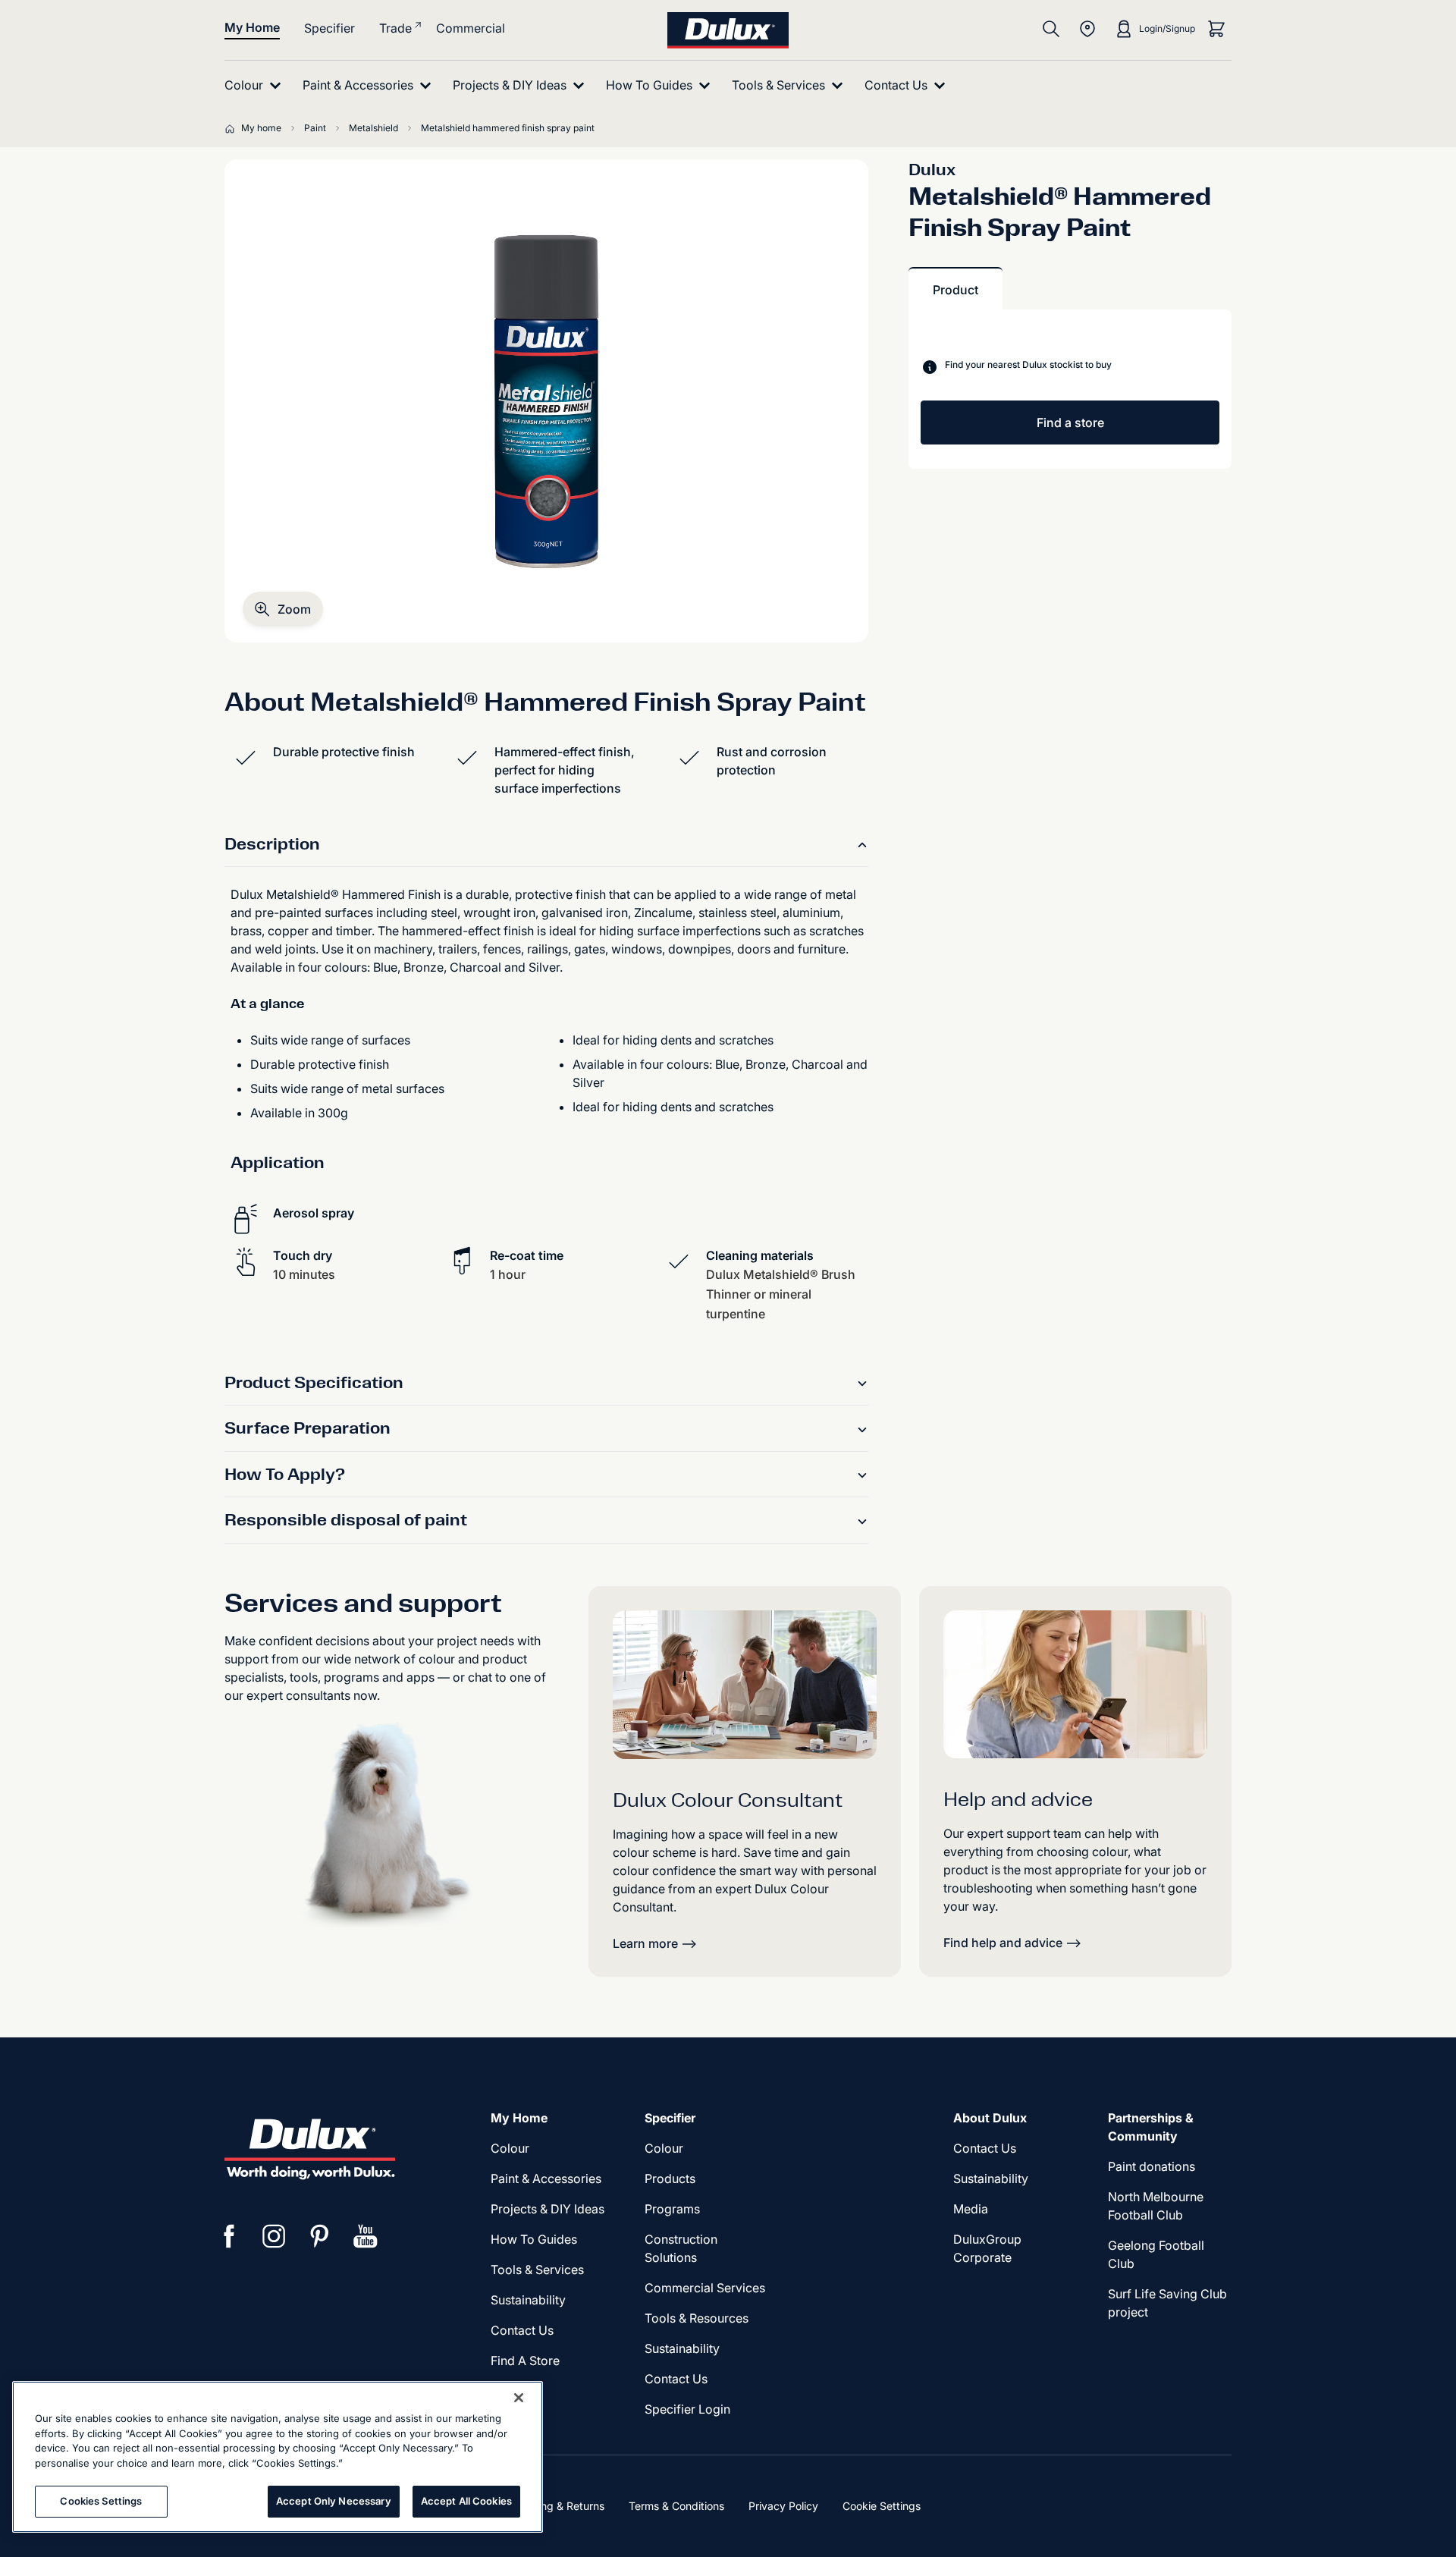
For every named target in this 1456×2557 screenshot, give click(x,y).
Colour (510, 2148)
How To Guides (534, 2239)
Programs (672, 2209)
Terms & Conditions (676, 2506)
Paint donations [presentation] (1152, 2166)
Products (670, 2178)
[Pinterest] (320, 2236)
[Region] (1087, 29)
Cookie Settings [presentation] (882, 2506)
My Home (252, 27)
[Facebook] (229, 2236)
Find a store (1070, 423)
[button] (283, 609)
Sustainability (682, 2348)
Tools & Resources (697, 2318)
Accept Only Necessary (334, 2501)
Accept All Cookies (466, 2501)
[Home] (233, 128)
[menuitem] (256, 85)
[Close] (519, 2398)
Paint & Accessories (546, 2178)
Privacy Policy (783, 2506)
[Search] (1051, 29)
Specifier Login (687, 2409)
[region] (278, 2457)
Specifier (329, 28)
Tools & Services (537, 2270)
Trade (395, 28)
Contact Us (522, 2330)
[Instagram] (275, 2236)
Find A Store (525, 2361)
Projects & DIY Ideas (548, 2209)
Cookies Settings (101, 2501)
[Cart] (1216, 29)
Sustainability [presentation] (528, 2300)
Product (955, 290)
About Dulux (990, 2118)
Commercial (471, 28)
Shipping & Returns (557, 2506)
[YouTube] (366, 2236)
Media (971, 2209)
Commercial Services (705, 2288)
